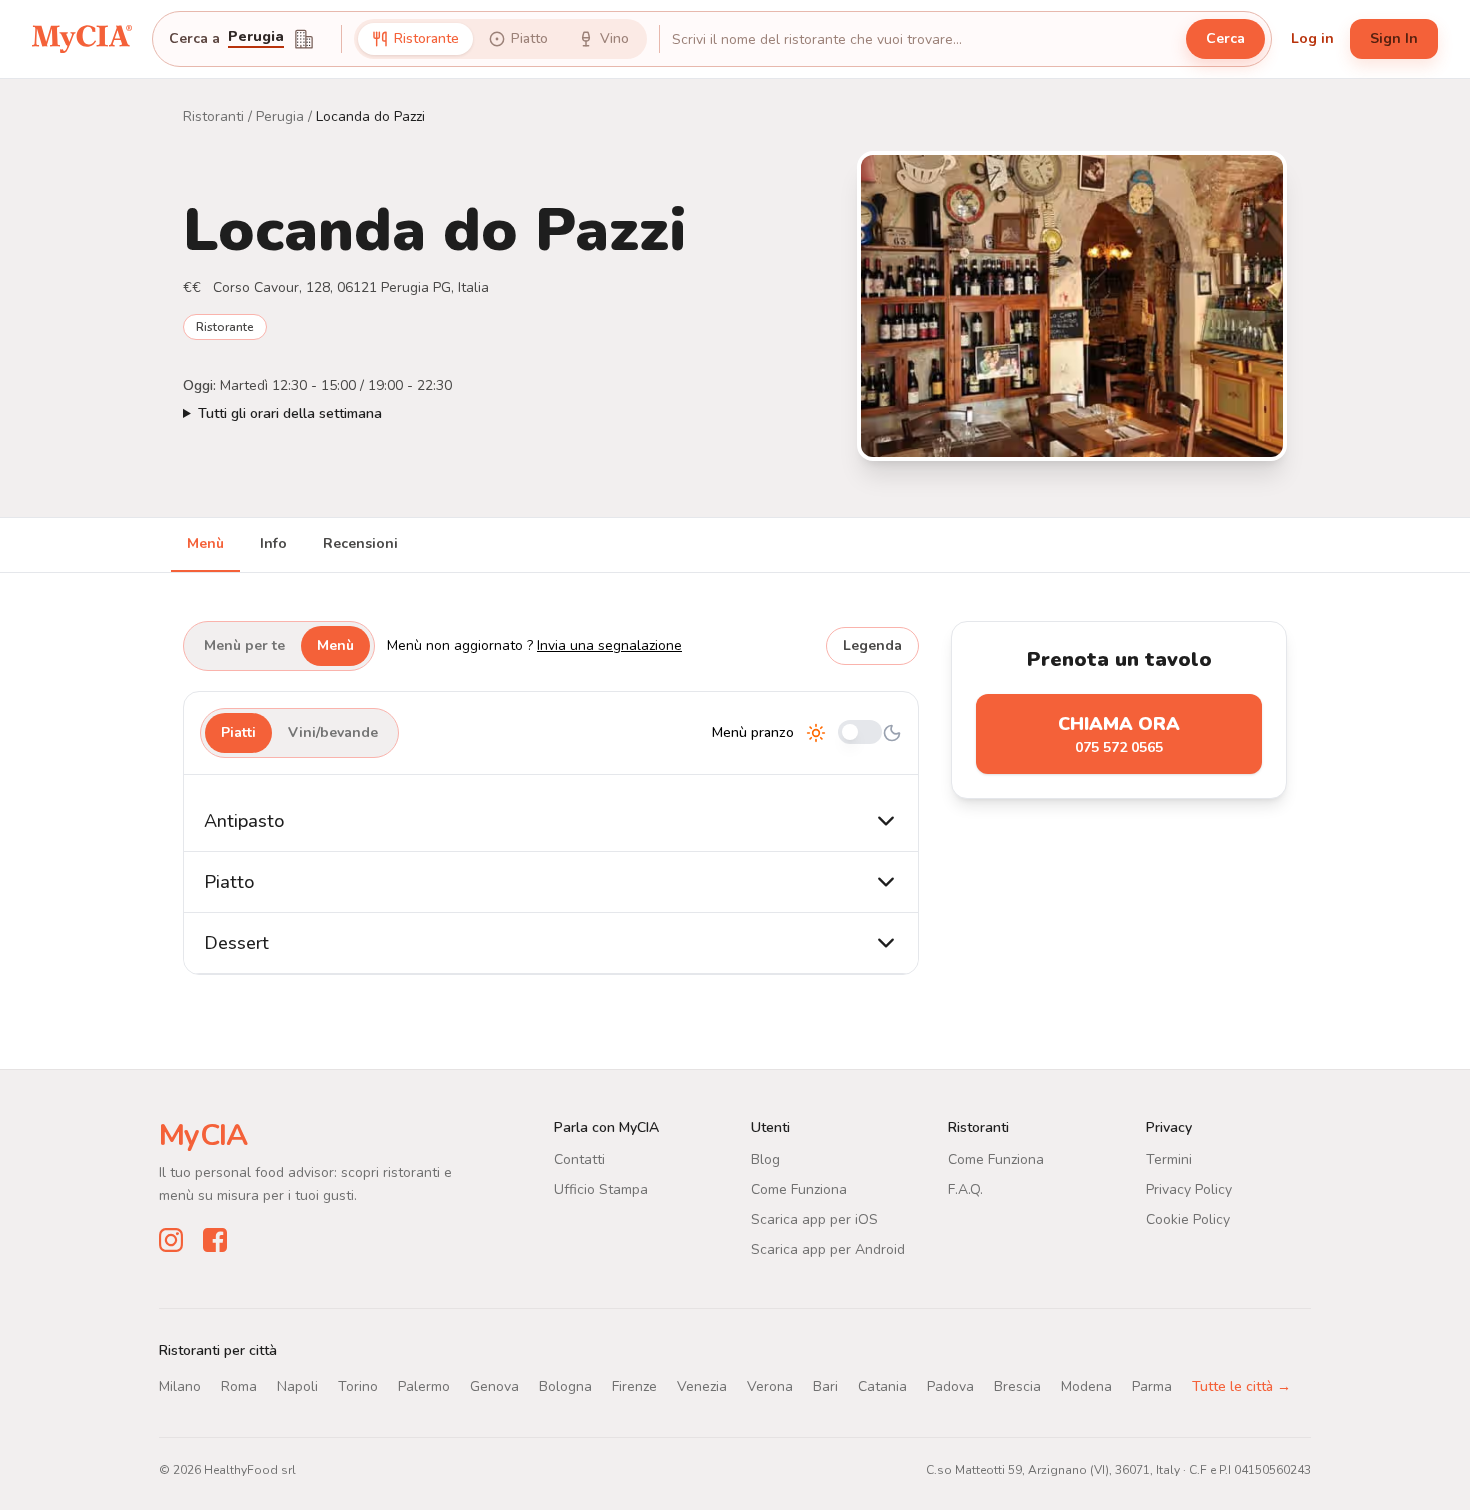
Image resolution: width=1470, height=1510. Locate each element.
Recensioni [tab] (360, 543)
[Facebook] (215, 1240)
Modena (1086, 1386)
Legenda (872, 645)
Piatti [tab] (238, 732)
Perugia (256, 38)
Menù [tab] (205, 543)
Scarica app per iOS (814, 1219)
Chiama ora (1119, 734)
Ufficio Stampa (601, 1189)
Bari (825, 1386)
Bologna (565, 1386)
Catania (882, 1386)
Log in (1312, 38)
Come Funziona (799, 1189)
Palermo (424, 1386)
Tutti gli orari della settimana (290, 413)
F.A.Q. (965, 1189)
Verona (770, 1386)
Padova (950, 1386)
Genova (494, 1386)
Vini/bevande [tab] (333, 732)
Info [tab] (273, 543)
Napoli (297, 1386)
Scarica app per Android (828, 1249)
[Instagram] (171, 1240)
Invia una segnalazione (609, 645)
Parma (1152, 1386)
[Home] (82, 39)
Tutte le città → (1241, 1386)
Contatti (579, 1159)
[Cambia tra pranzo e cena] (860, 733)
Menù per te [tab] (244, 645)
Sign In (1394, 38)
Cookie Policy (1188, 1219)
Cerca (1225, 38)
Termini (1169, 1159)
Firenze (634, 1386)
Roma (239, 1386)
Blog (765, 1159)
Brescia (1017, 1386)
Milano (180, 1386)
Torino (358, 1386)
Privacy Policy (1189, 1189)
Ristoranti (213, 116)
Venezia (702, 1386)
